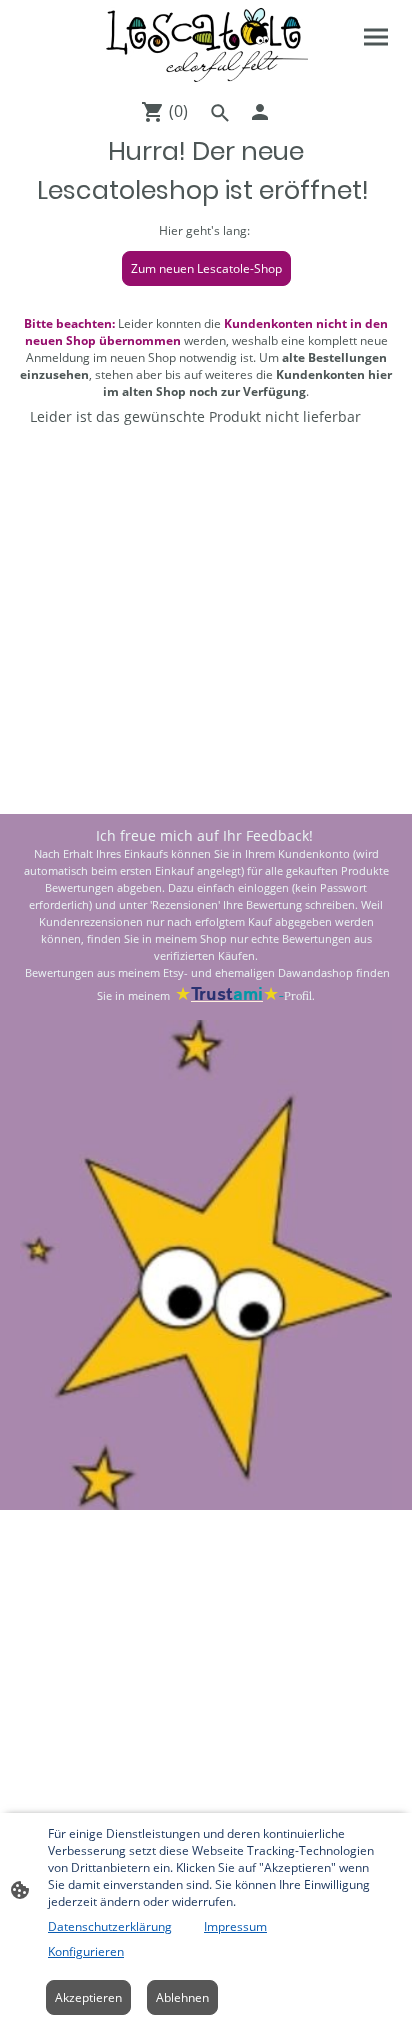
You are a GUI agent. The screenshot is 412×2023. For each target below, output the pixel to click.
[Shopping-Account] (260, 112)
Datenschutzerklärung (110, 1926)
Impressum (235, 1926)
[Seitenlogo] (206, 45)
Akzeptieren (88, 1997)
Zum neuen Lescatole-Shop (206, 268)
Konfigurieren (86, 1951)
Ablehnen (182, 1997)
